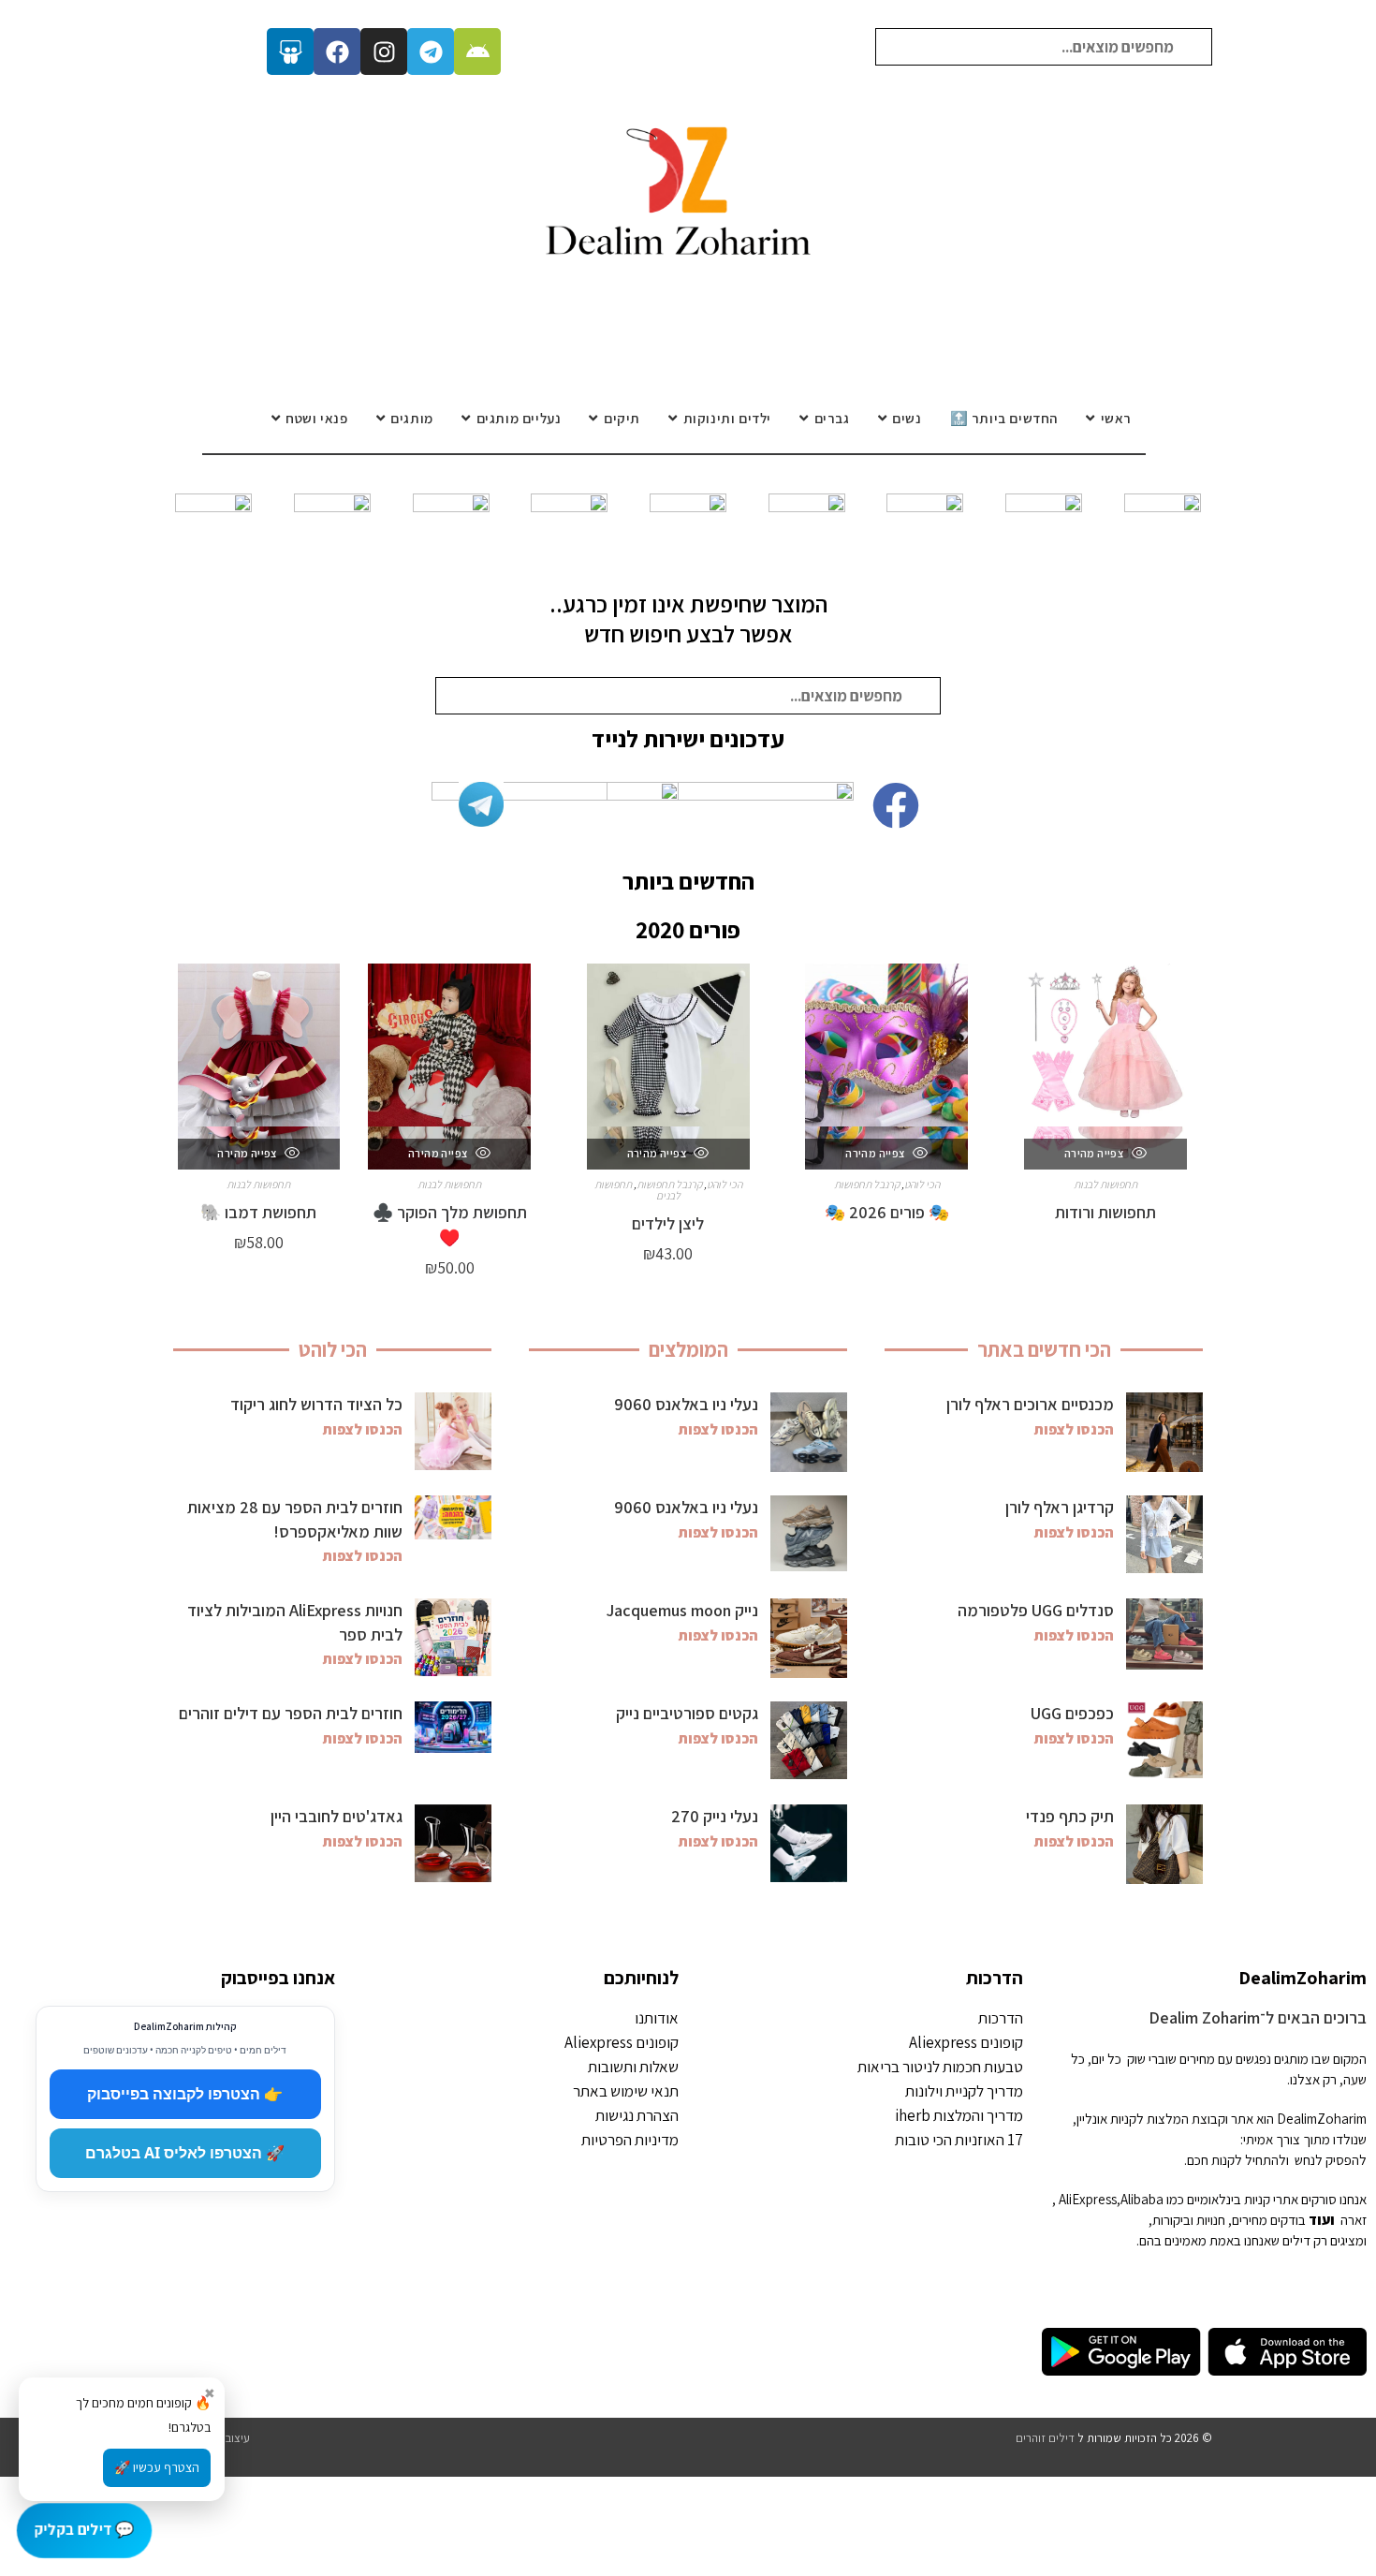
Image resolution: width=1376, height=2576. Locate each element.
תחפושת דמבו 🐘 (258, 1212)
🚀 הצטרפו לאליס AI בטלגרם (185, 2153)
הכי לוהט (922, 1184)
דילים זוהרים (1045, 2438)
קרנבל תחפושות (867, 1184)
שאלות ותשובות (633, 2067)
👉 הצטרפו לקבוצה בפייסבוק (185, 2094)
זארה (1354, 2220)
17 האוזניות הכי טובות (959, 2140)
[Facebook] (337, 52)
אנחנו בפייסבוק (278, 1978)
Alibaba (1142, 2199)
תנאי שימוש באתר (626, 2091)
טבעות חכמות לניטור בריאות (940, 2067)
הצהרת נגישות (637, 2115)
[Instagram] (384, 52)
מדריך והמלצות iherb (959, 2115)
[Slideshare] (290, 52)
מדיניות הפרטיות (630, 2140)
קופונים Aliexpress (966, 2042)
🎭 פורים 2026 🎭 (887, 1212)
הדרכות (995, 1978)
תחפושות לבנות (1105, 1184)
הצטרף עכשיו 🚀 (157, 2467)
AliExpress (1088, 2199)
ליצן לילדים (668, 1223)
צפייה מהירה (1095, 1153)
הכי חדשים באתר (1044, 1349)
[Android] (477, 52)
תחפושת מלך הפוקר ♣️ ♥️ (450, 1225)
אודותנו (657, 2018)
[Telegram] (431, 52)
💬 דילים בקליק (84, 2530)
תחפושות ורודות (1105, 1212)
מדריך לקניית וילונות (964, 2091)
